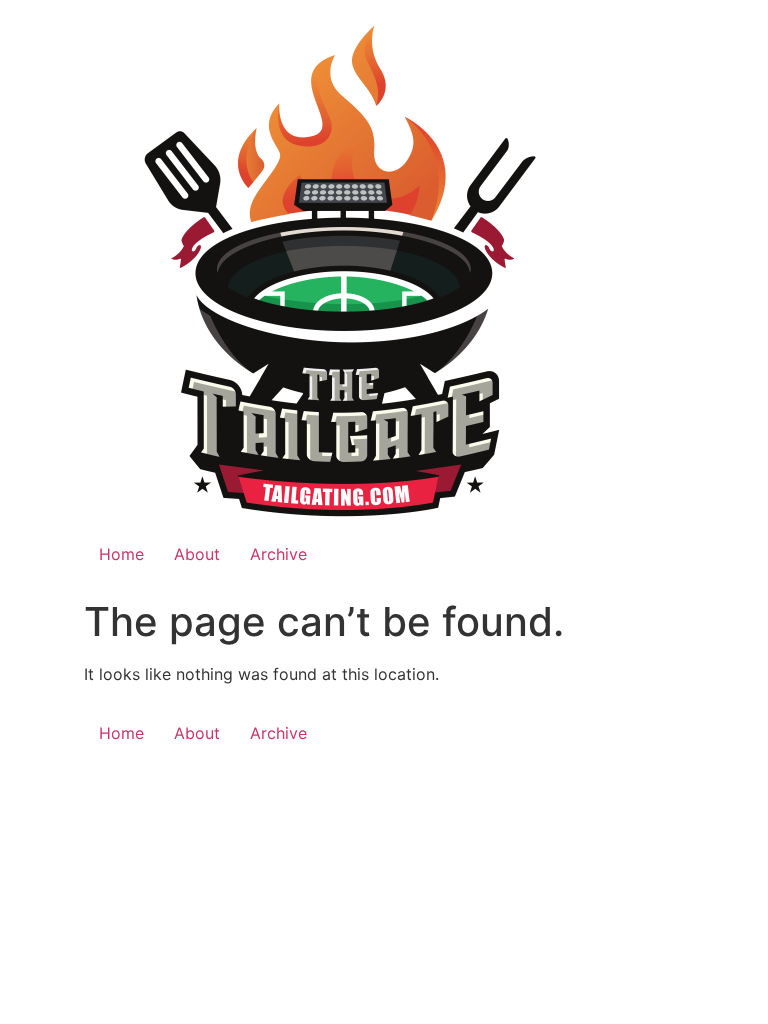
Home (121, 554)
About (197, 554)
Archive (278, 554)
